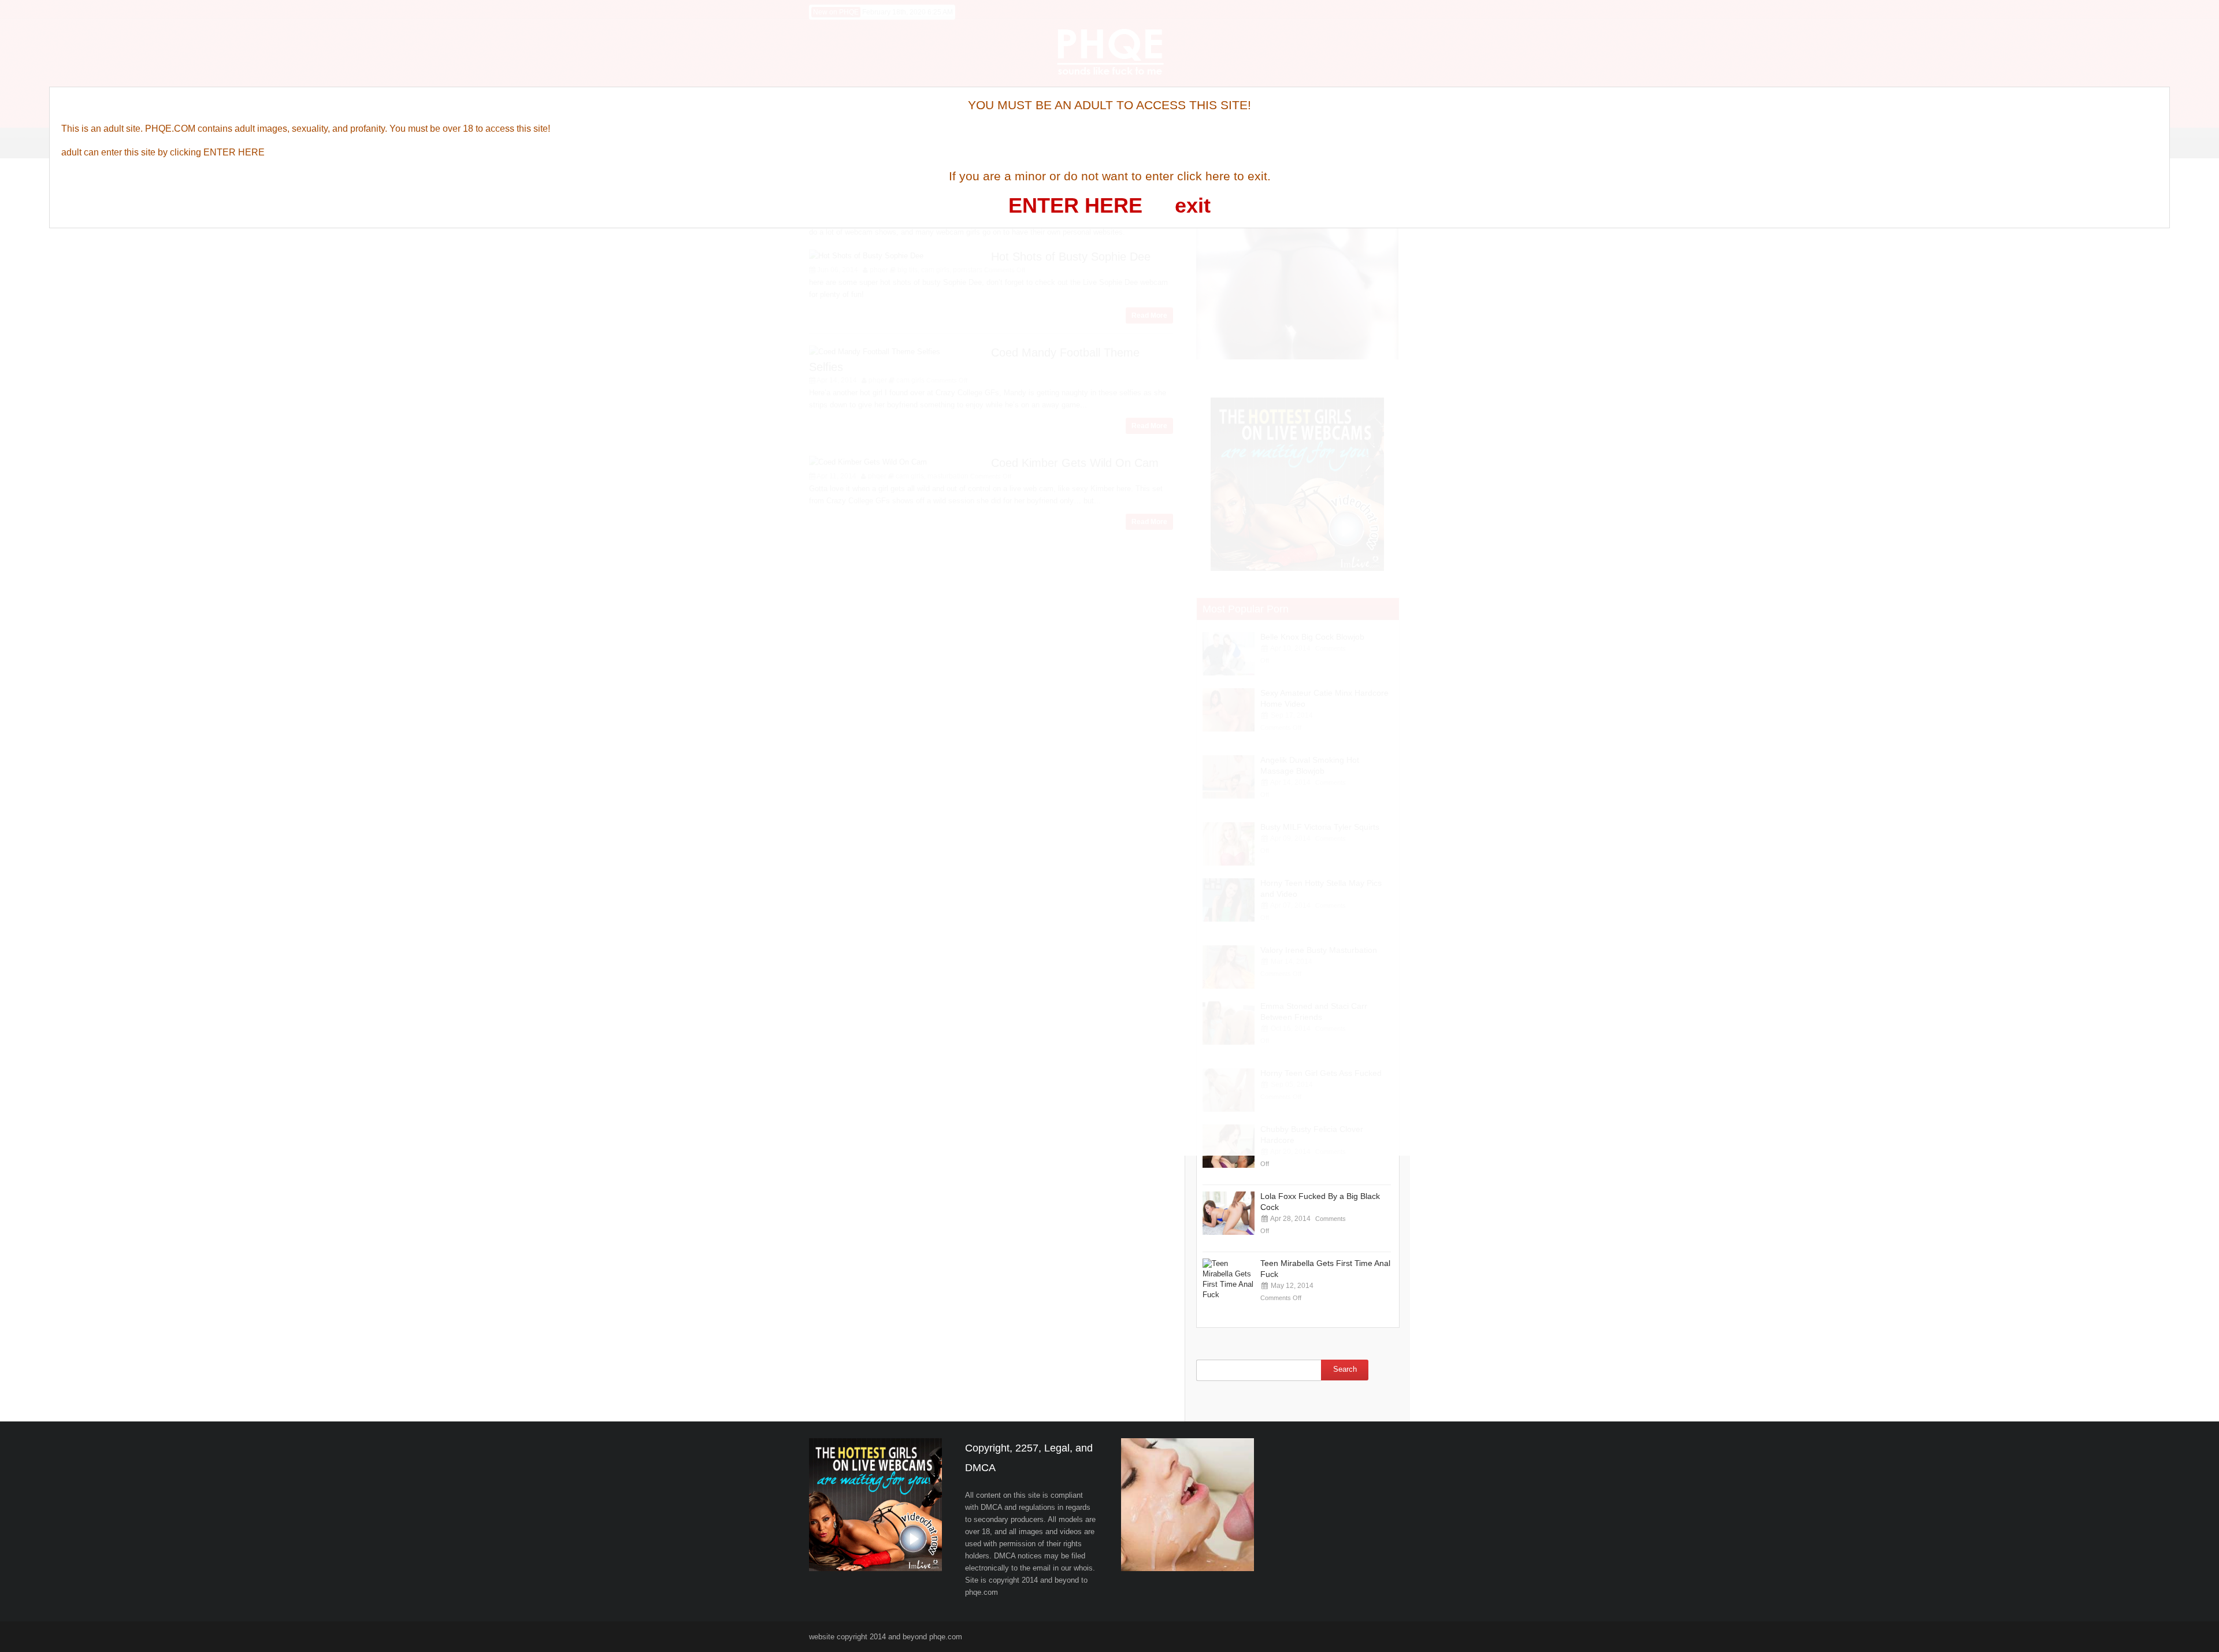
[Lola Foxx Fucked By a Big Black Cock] (1229, 1213)
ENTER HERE (1075, 205)
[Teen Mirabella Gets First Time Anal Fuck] (1229, 1280)
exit (1193, 205)
